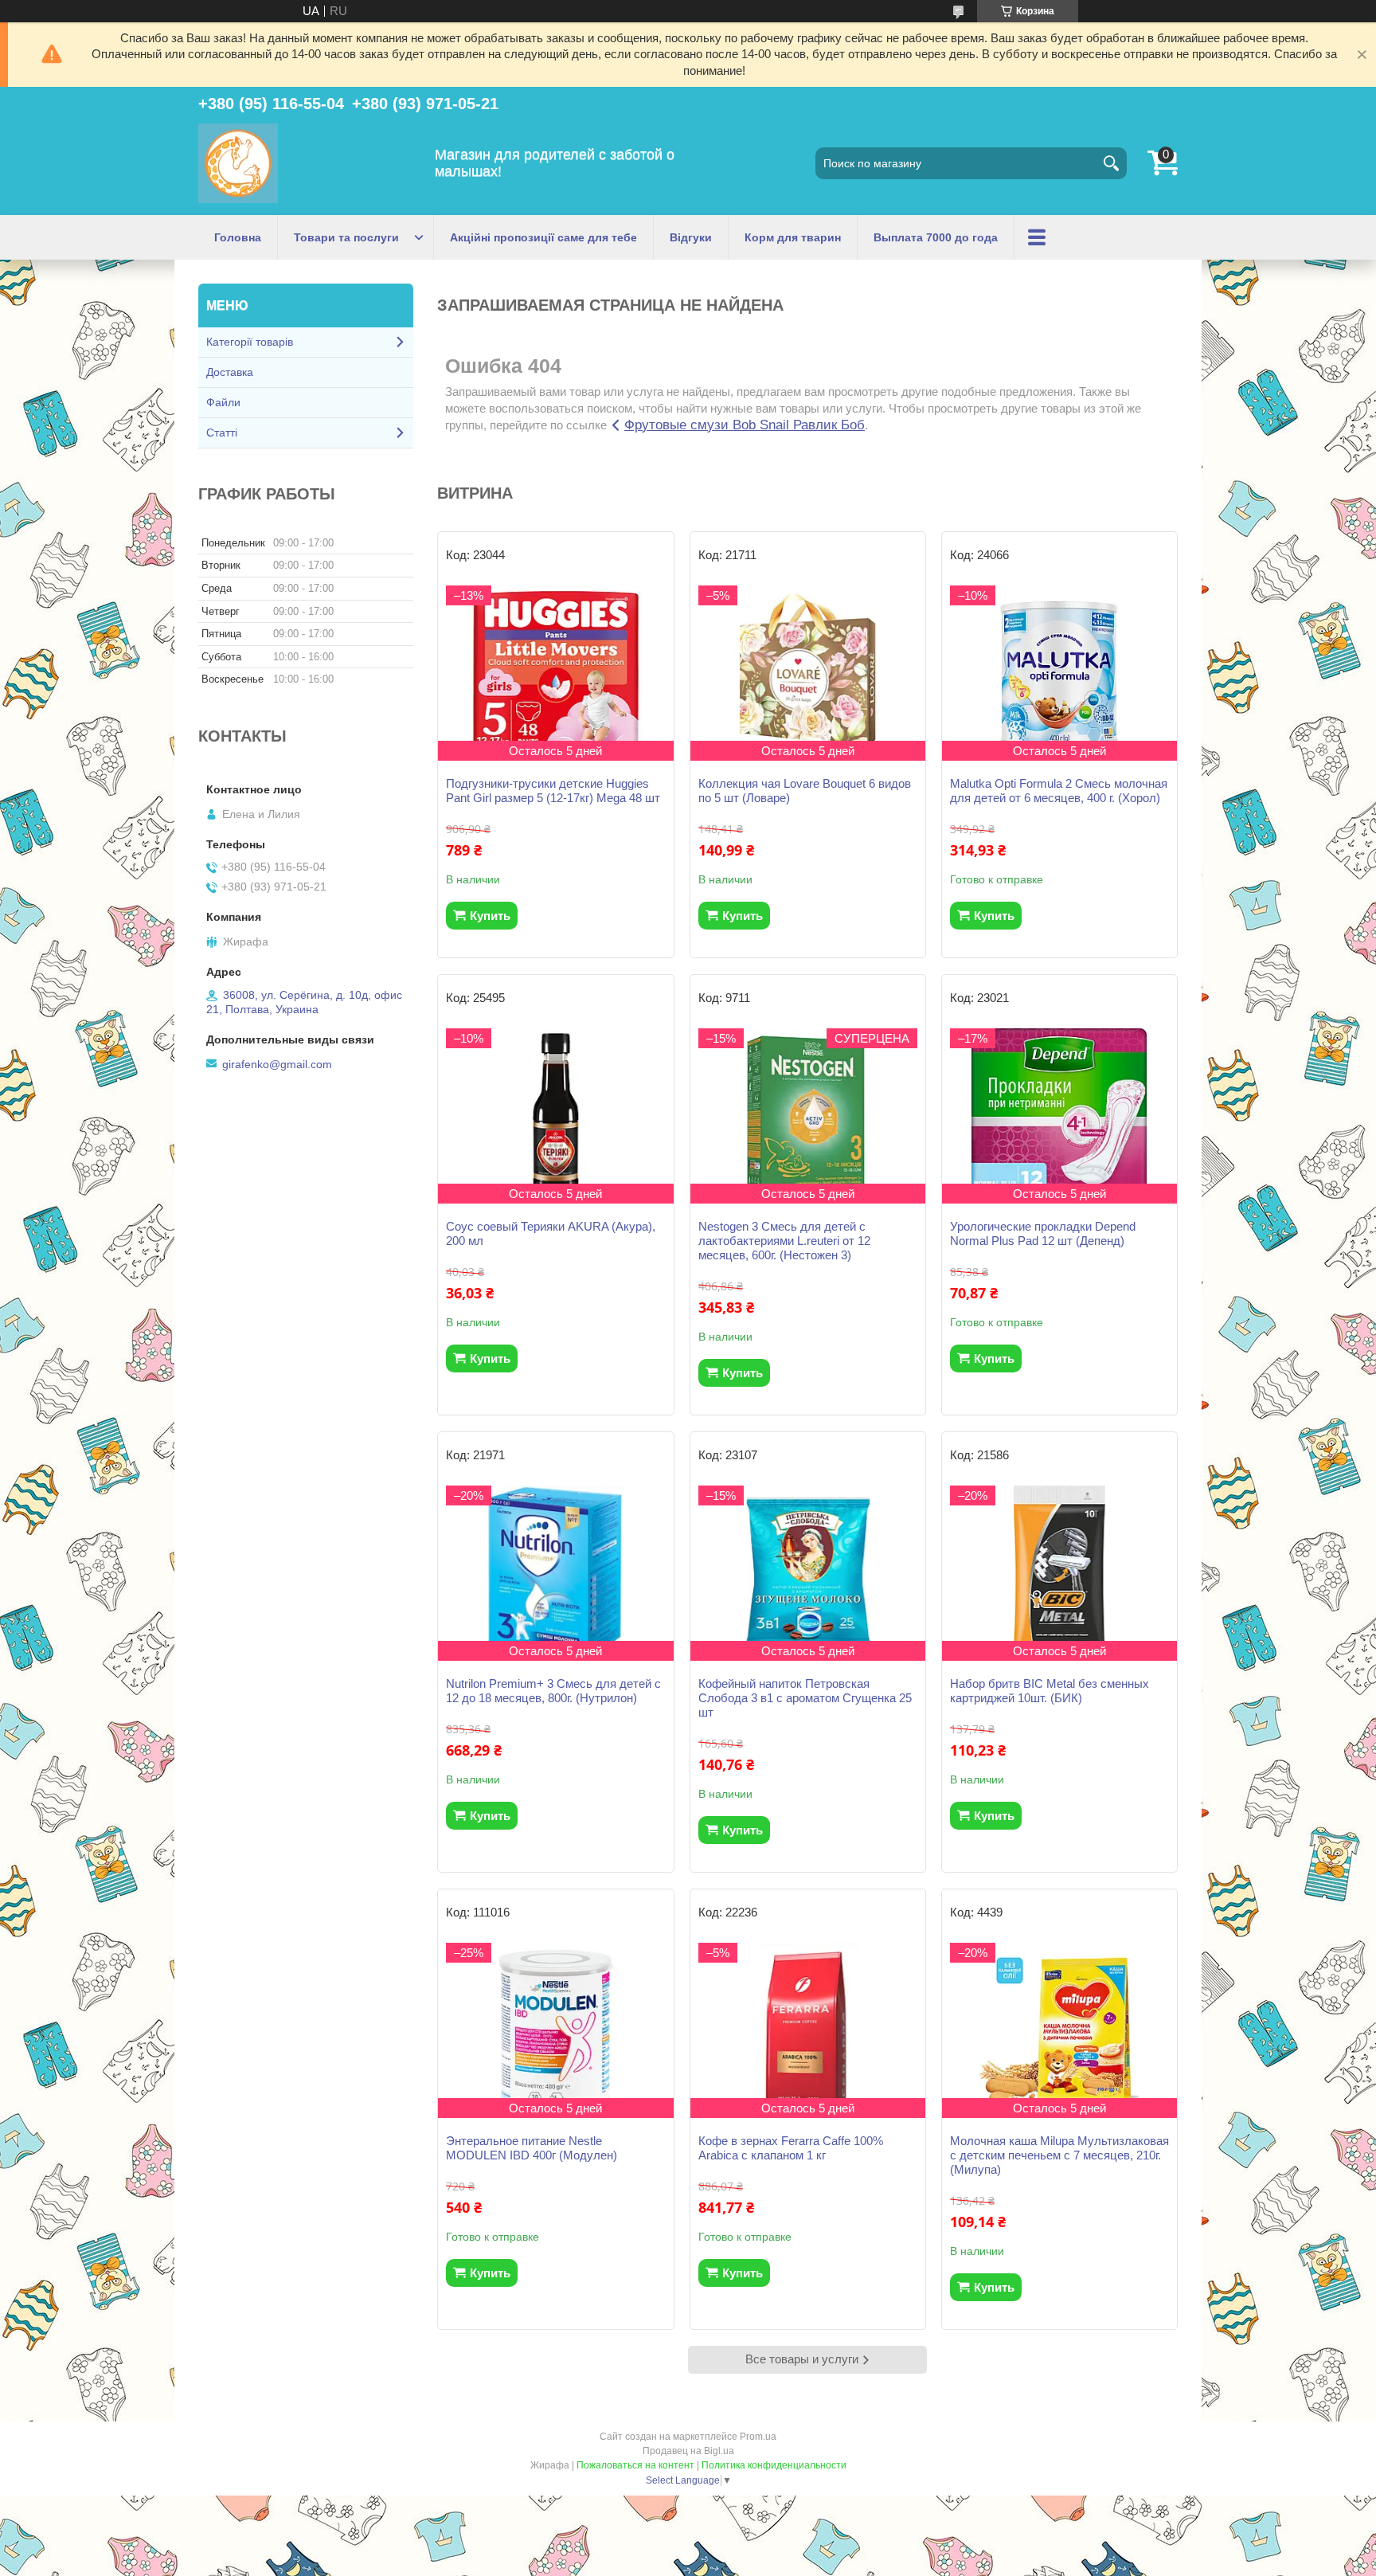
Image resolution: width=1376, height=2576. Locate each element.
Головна (238, 237)
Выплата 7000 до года (936, 237)
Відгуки (691, 237)
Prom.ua (758, 2437)
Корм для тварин (793, 237)
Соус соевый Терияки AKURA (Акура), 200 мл (551, 1233)
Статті (222, 433)
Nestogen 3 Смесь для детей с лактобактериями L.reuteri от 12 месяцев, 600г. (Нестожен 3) (784, 1241)
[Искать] (1111, 163)
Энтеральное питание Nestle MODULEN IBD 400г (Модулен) (532, 2148)
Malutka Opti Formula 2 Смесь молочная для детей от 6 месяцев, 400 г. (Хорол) (1059, 791)
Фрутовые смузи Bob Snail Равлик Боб (745, 425)
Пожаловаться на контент (635, 2465)
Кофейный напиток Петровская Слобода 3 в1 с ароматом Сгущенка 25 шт (805, 1698)
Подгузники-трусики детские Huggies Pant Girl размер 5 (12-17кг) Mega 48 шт (553, 791)
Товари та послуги (346, 237)
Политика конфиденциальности (774, 2465)
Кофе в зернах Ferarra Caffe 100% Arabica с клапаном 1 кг (791, 2148)
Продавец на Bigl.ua (688, 2451)
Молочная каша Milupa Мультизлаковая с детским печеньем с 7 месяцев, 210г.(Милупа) (1059, 2155)
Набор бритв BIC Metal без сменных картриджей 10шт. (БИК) (1050, 1691)
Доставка (230, 372)
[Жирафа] (238, 163)
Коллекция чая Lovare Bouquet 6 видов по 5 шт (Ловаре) (805, 791)
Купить (490, 916)
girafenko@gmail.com (277, 1064)
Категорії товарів (250, 342)
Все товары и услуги (802, 2359)
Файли (223, 402)
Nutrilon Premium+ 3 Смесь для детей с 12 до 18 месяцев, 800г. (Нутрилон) (553, 1691)
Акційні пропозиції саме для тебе (543, 237)
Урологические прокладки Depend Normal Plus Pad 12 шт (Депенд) (1043, 1233)
